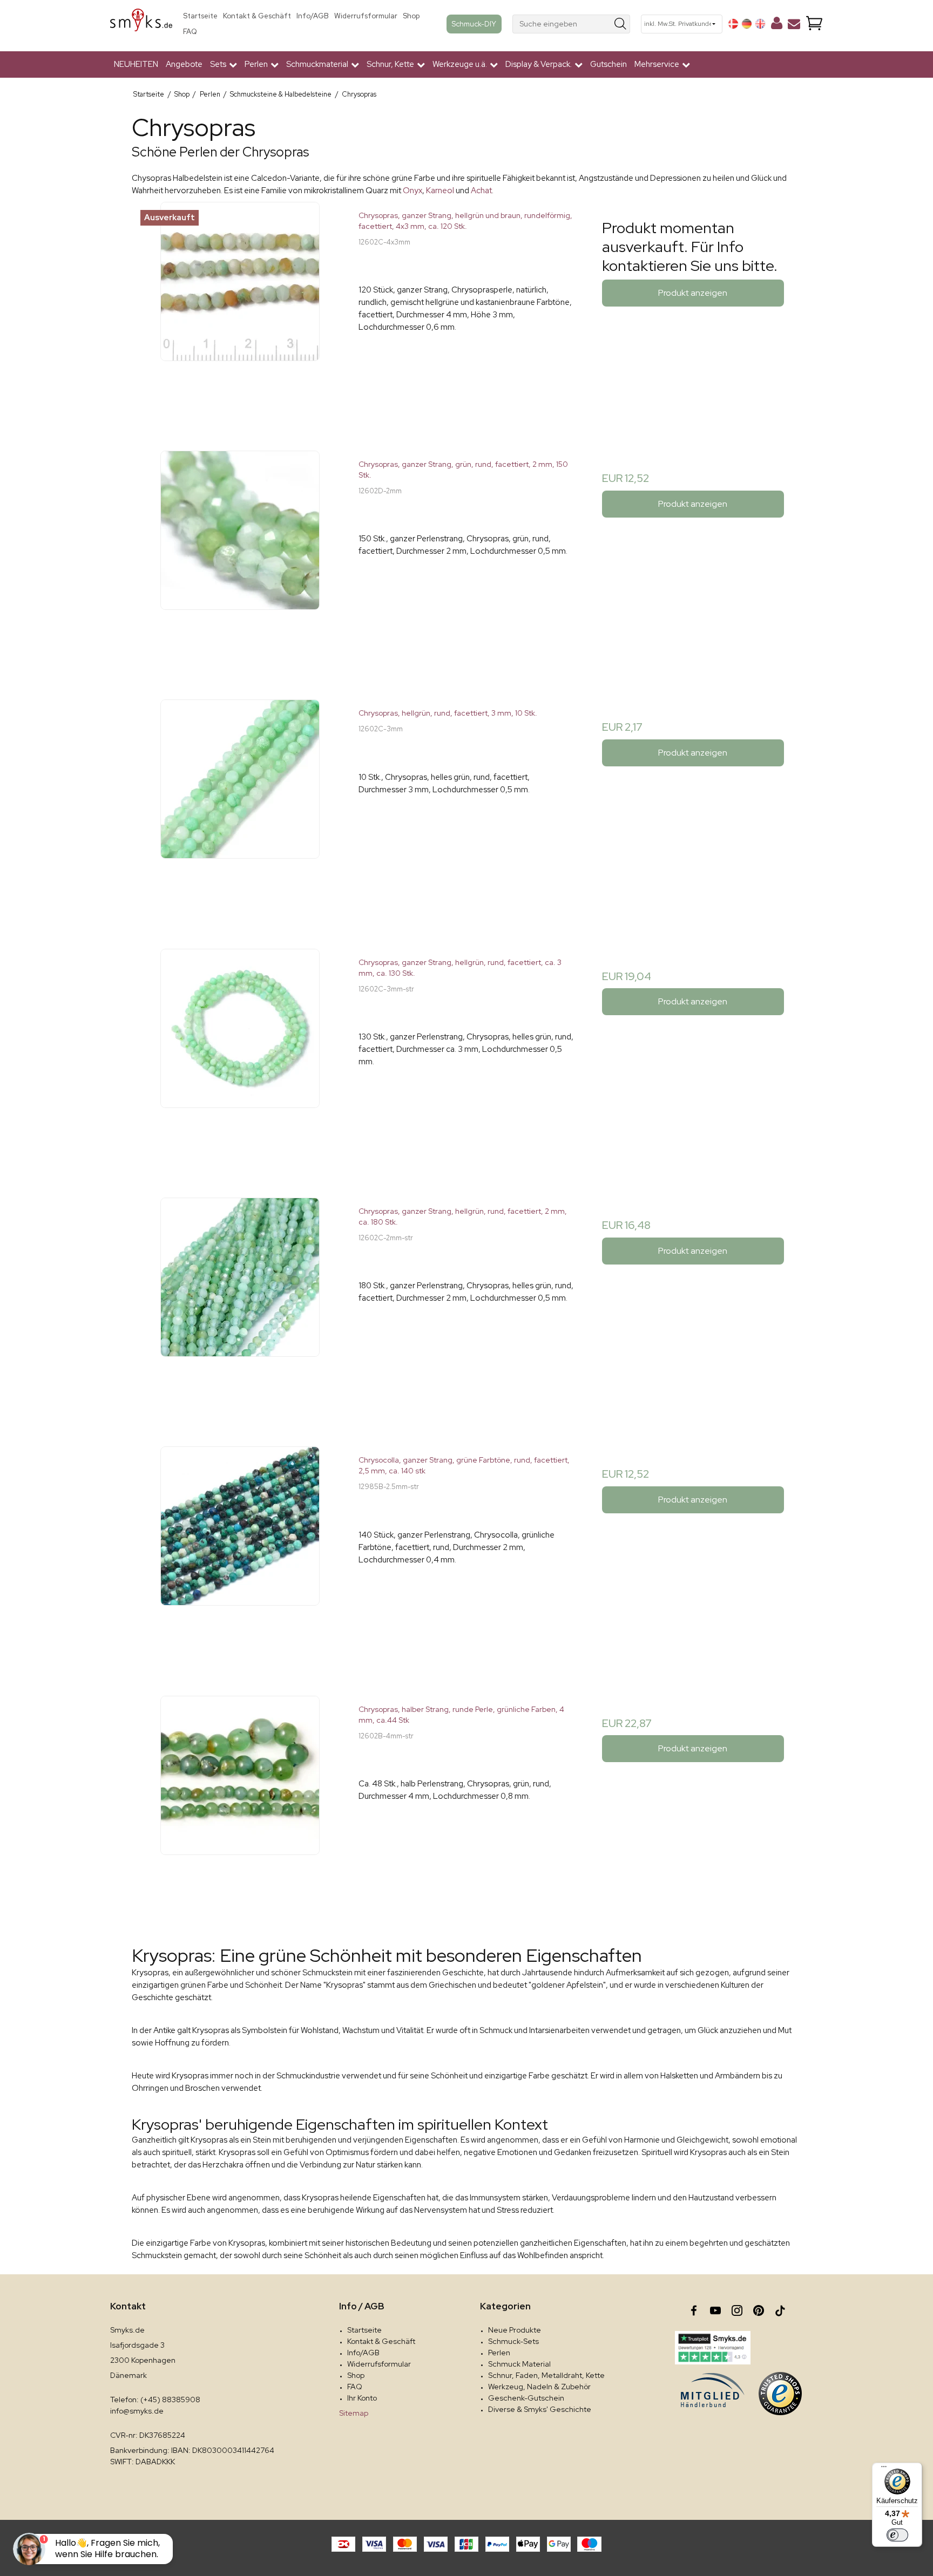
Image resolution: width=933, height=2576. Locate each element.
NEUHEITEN (136, 64)
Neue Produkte (515, 2330)
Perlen (499, 2353)
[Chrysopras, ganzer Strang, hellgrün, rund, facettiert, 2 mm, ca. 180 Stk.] (240, 1305)
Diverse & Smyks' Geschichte (540, 2409)
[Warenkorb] (814, 24)
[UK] (760, 24)
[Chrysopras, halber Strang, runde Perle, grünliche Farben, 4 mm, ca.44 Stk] (240, 1803)
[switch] (897, 2535)
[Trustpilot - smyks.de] (712, 2348)
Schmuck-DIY (474, 24)
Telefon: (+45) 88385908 (155, 2400)
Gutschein (609, 64)
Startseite (200, 16)
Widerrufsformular (366, 16)
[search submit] (621, 24)
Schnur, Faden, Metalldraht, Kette (546, 2375)
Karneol (440, 191)
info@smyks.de (137, 2411)
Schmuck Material (519, 2364)
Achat (481, 191)
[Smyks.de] (141, 24)
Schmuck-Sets (513, 2341)
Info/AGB (313, 16)
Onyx (413, 191)
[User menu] (777, 25)
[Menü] (884, 2469)
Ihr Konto (362, 2398)
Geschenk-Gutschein (526, 2398)
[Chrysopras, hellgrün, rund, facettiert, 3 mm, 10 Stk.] (240, 807)
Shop (411, 16)
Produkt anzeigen (693, 293)
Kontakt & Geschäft (257, 16)
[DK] (733, 24)
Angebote (184, 64)
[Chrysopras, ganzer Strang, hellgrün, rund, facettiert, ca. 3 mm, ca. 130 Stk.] (240, 1056)
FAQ (190, 32)
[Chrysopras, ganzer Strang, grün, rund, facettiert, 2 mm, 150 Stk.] (240, 558)
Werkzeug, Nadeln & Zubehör (539, 2387)
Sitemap (354, 2413)
